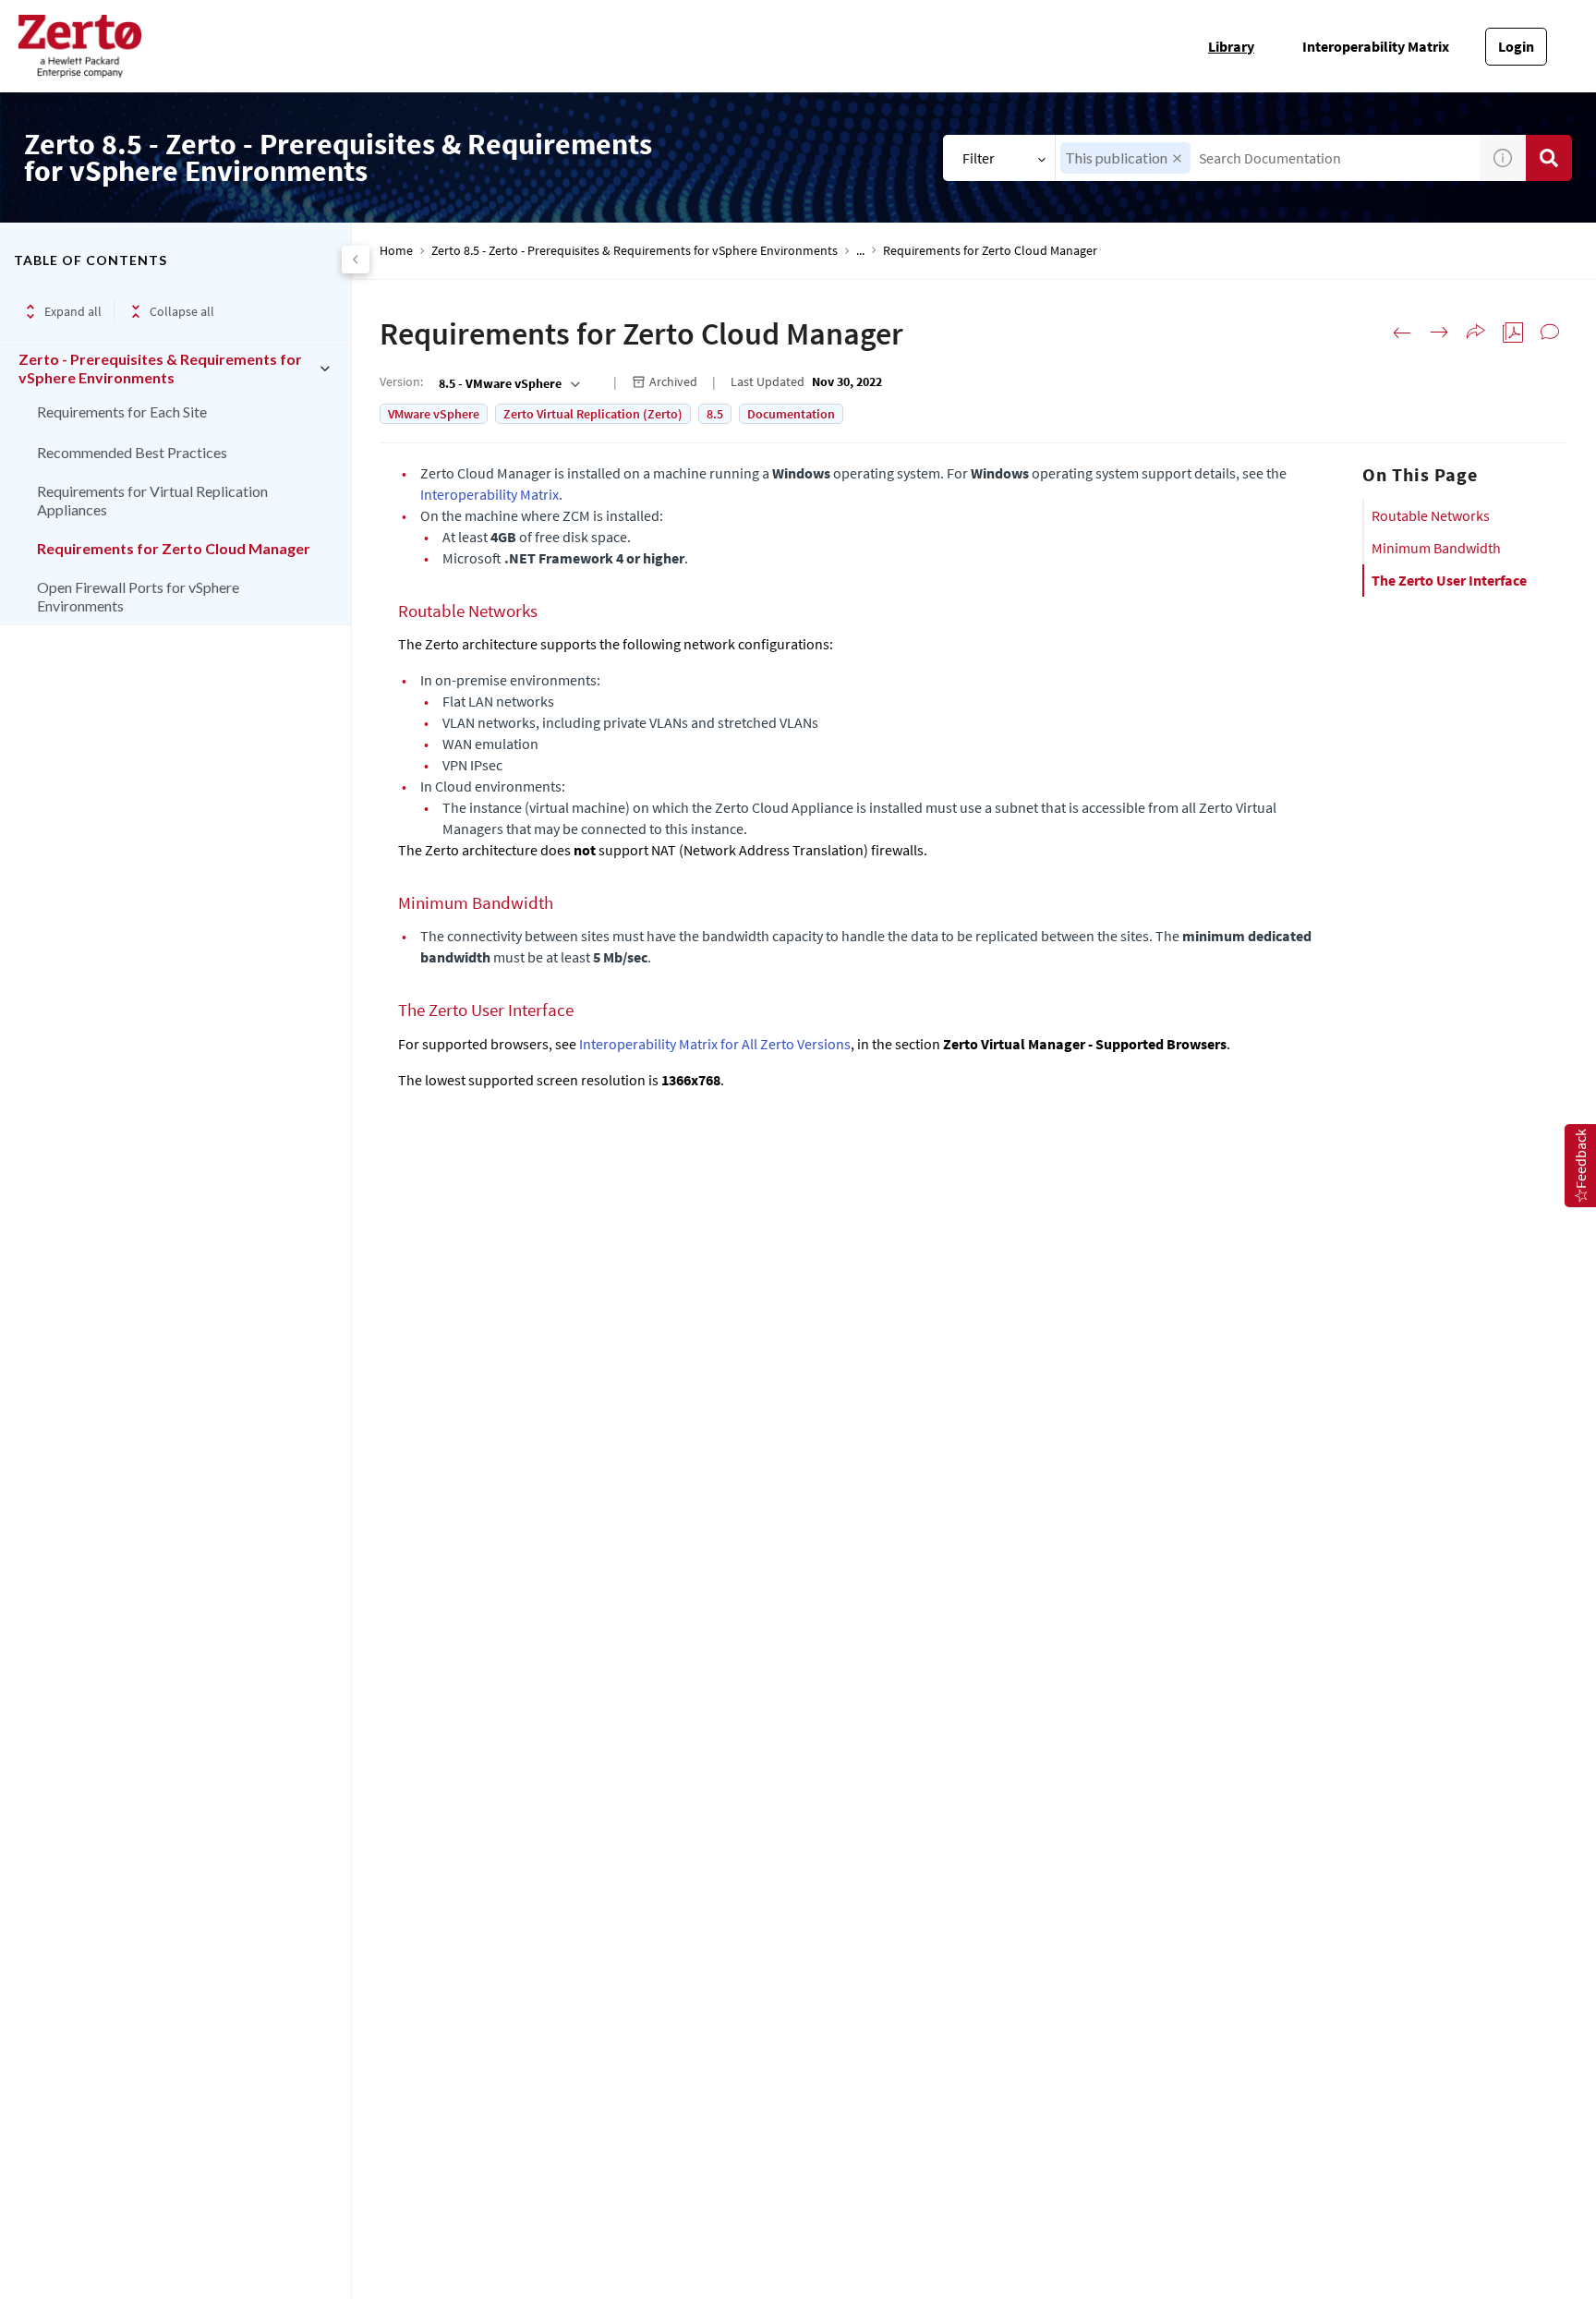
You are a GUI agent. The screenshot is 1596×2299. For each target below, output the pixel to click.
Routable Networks (1431, 515)
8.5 (715, 414)
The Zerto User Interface (1449, 580)
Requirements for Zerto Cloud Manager (174, 548)
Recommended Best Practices (132, 452)
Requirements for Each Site (122, 411)
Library (1231, 46)
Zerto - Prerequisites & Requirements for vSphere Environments (160, 368)
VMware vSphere (434, 414)
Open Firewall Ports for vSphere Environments (138, 596)
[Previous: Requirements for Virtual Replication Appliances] (1402, 333)
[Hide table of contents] (356, 260)
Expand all (73, 311)
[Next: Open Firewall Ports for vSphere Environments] (1439, 333)
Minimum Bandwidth (1436, 548)
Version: (401, 381)
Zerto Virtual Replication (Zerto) (593, 414)
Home (396, 251)
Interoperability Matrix (1376, 46)
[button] (1177, 158)
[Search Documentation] (1549, 158)
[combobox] (1268, 158)
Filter (979, 158)
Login (1516, 46)
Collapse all (182, 311)
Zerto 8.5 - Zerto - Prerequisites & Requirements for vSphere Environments (635, 251)
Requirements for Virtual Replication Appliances (152, 500)
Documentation (791, 414)
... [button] (860, 251)
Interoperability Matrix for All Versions (715, 1044)
